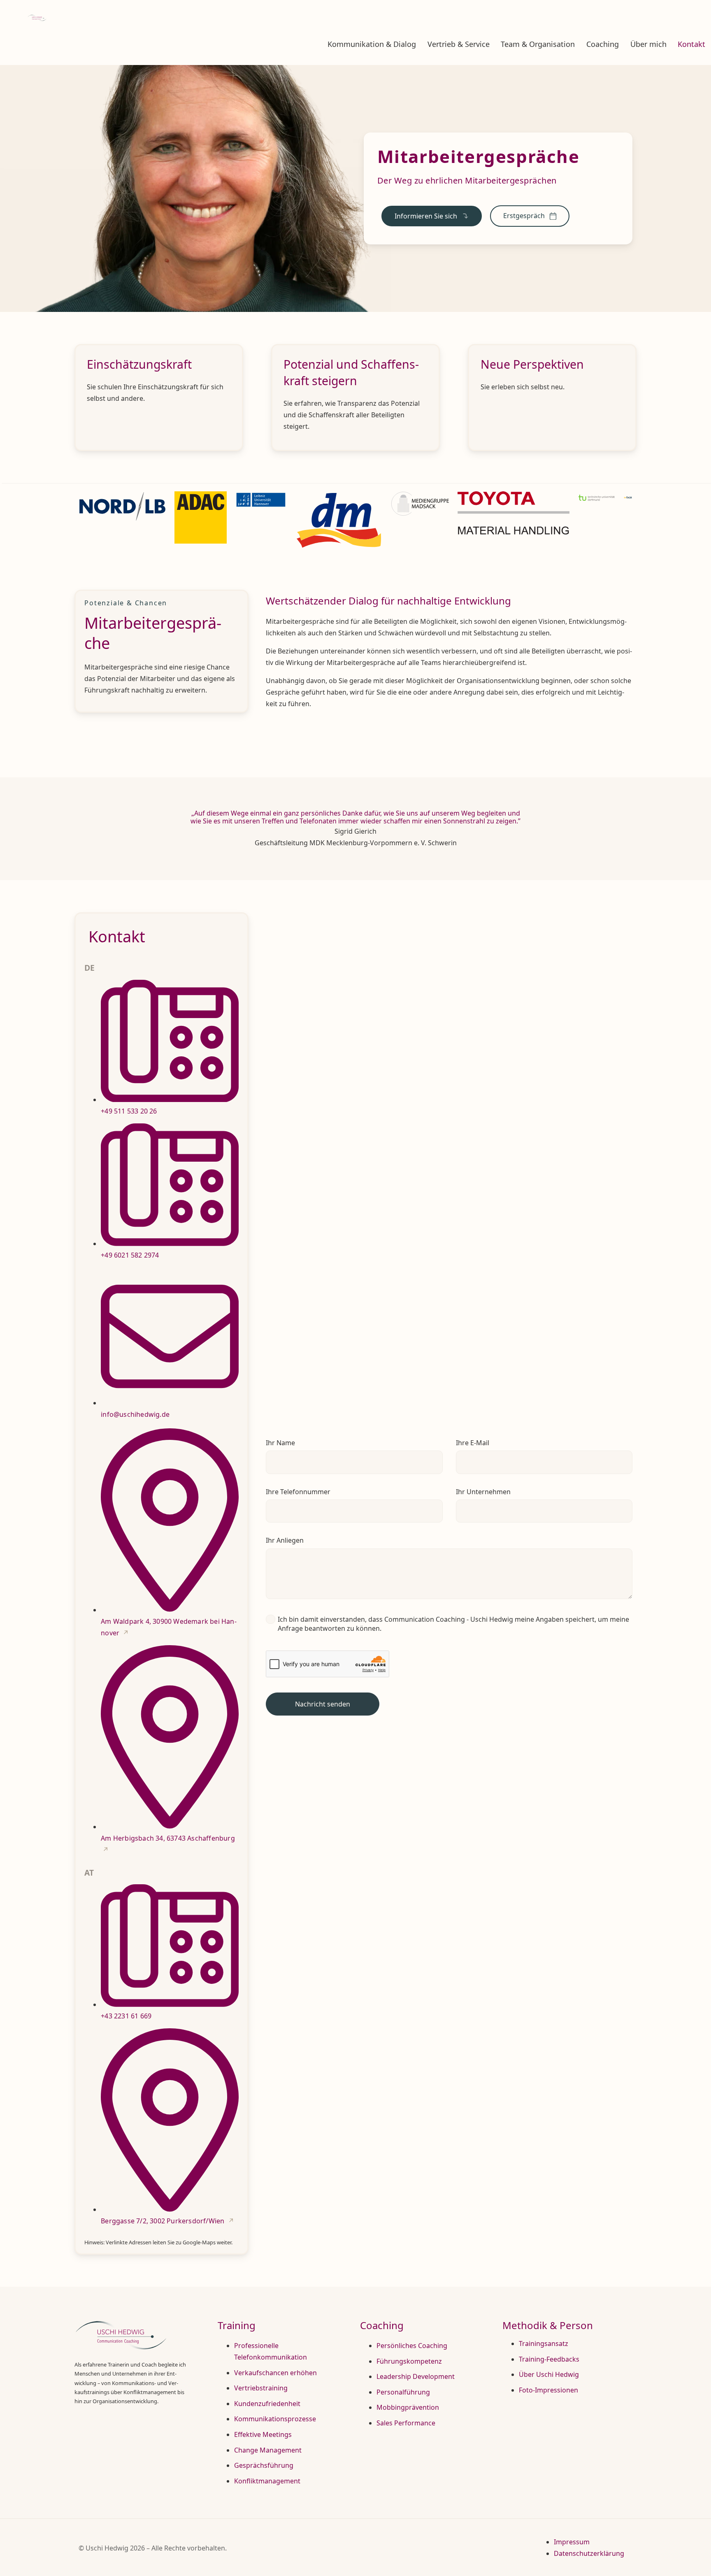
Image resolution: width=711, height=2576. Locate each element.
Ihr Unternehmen (483, 1492)
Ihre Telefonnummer (298, 1492)
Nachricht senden (323, 1704)
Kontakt (691, 44)
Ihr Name (280, 1443)
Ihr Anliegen (285, 1540)
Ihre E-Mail (473, 1443)
